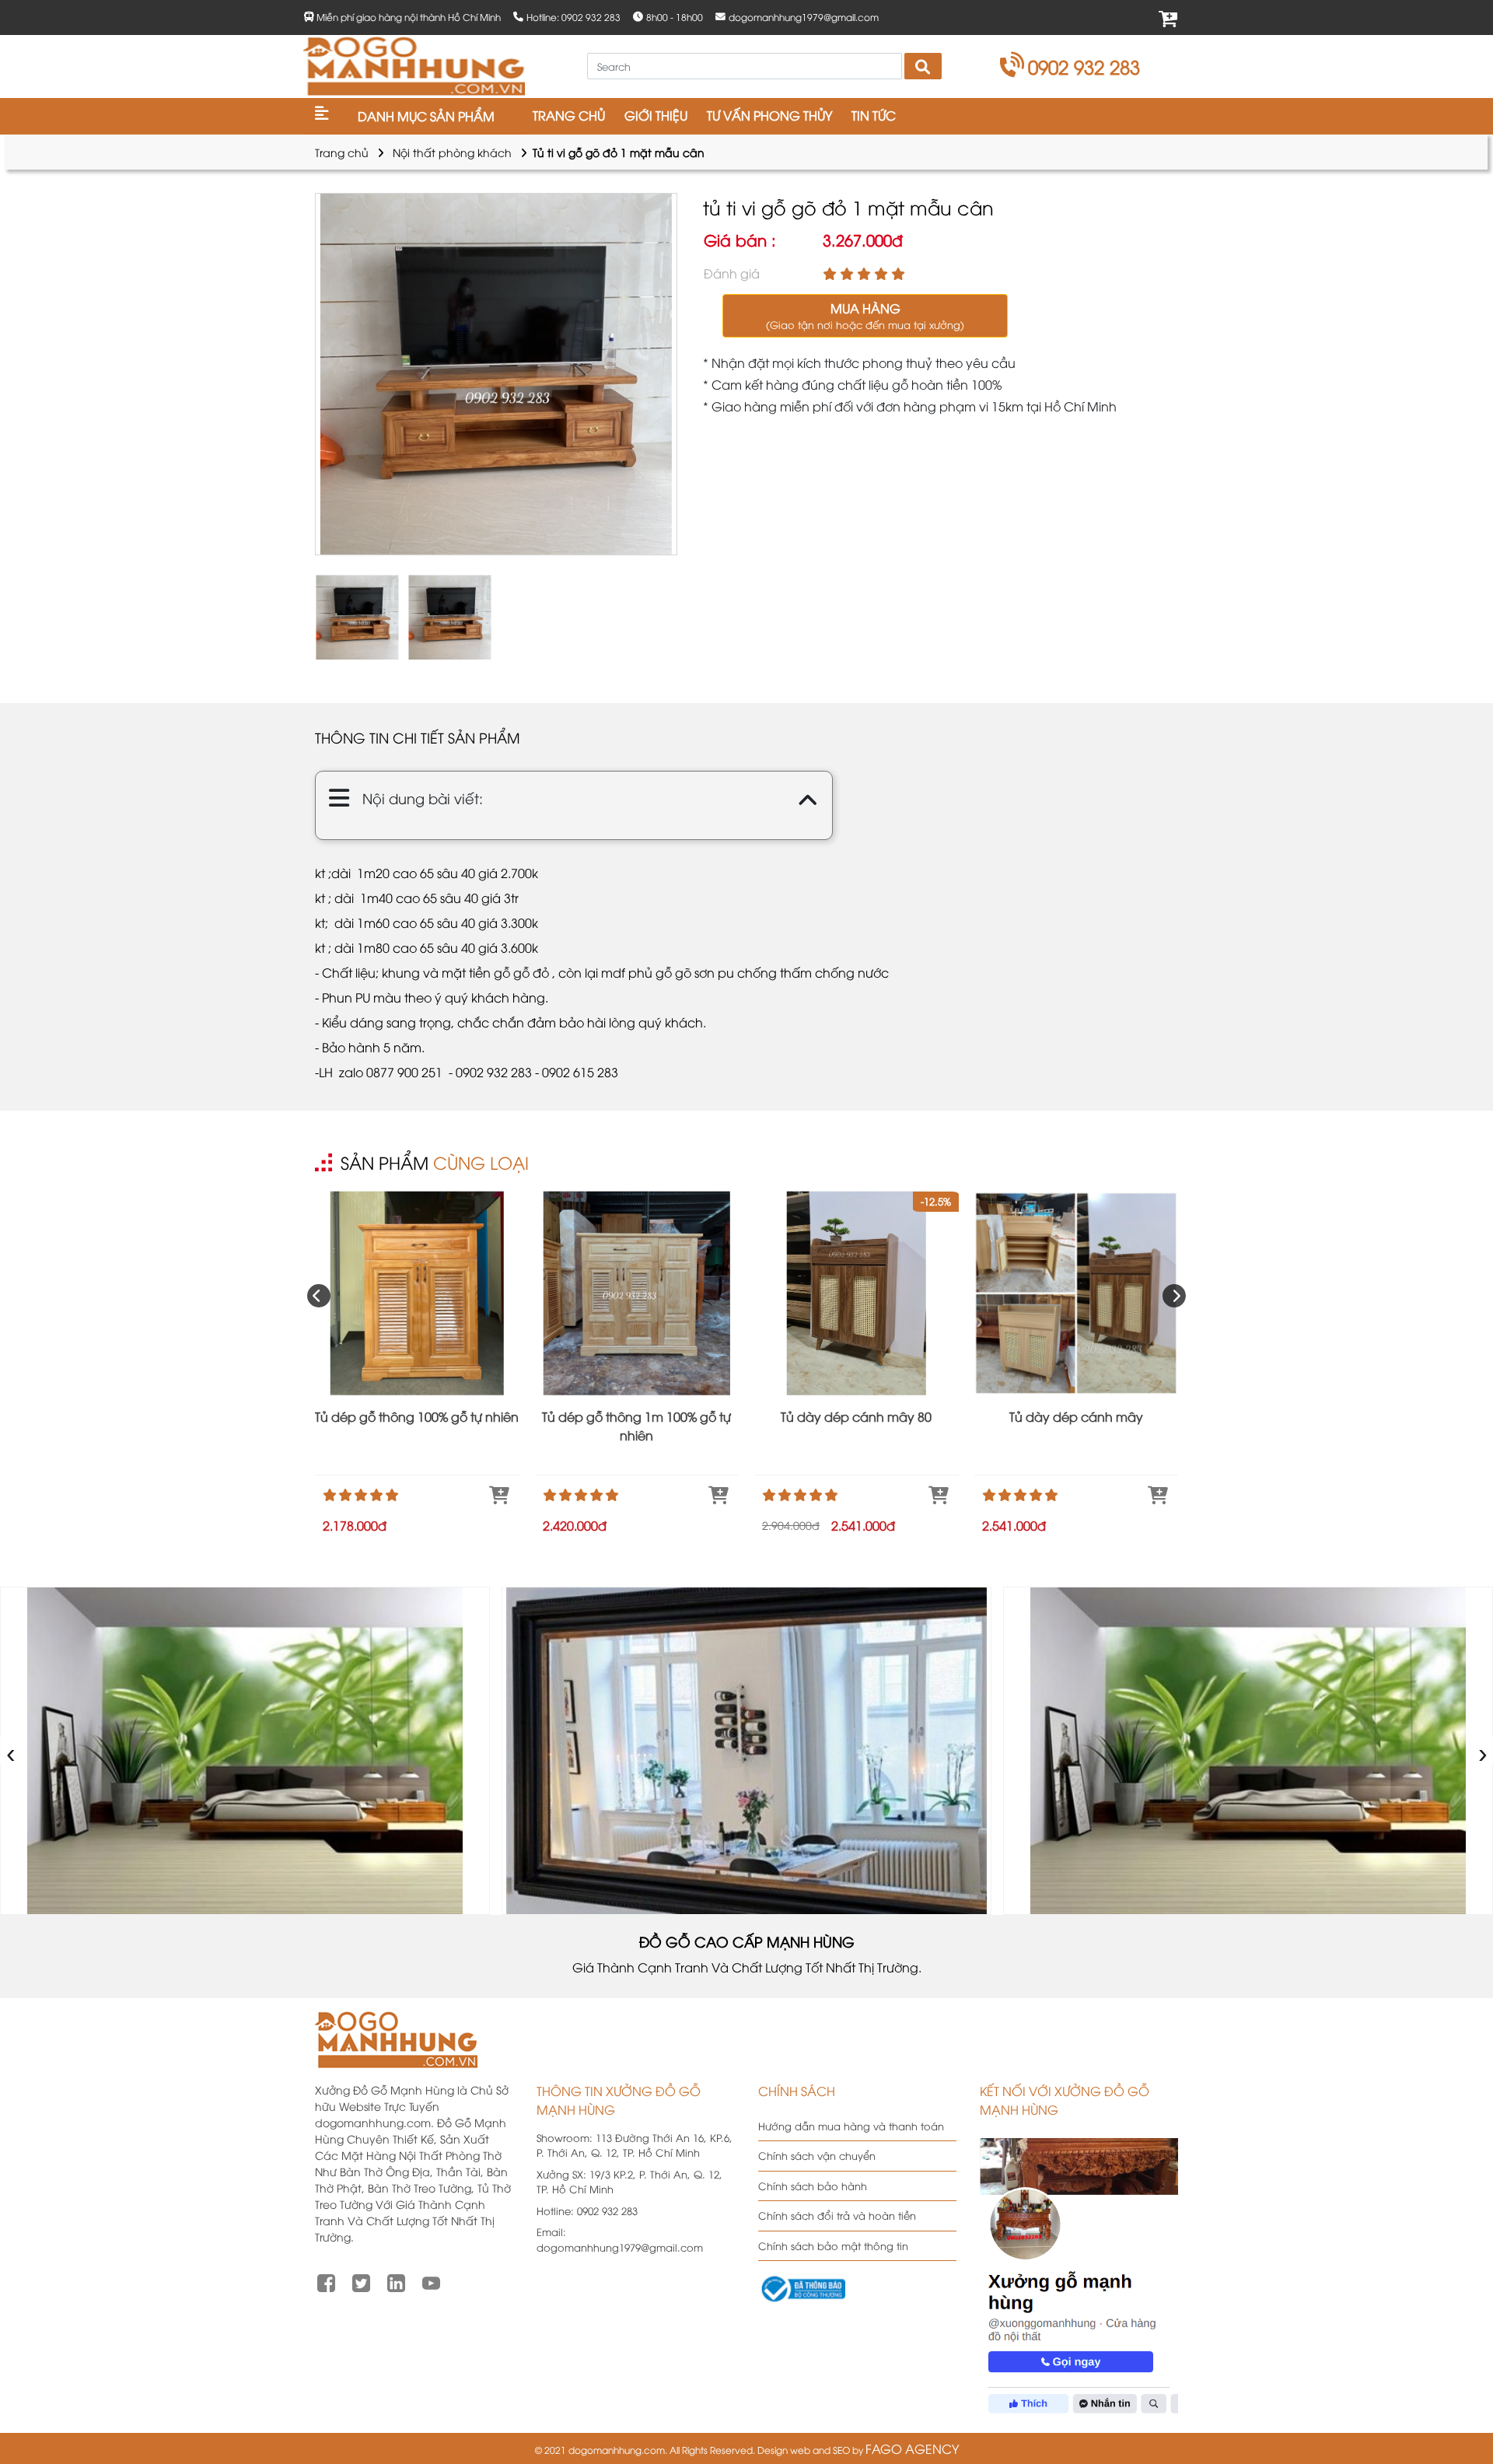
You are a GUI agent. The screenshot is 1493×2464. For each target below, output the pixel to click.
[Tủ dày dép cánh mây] (1077, 1293)
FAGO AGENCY (912, 2448)
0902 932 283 (1084, 66)
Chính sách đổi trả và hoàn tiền (837, 2215)
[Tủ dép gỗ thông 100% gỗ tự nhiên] (417, 1293)
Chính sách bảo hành (813, 2186)
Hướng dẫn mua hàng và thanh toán (851, 2126)
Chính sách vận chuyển (817, 2155)
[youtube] (431, 2281)
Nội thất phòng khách (452, 152)
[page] (326, 2281)
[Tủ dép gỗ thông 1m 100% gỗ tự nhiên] (637, 1293)
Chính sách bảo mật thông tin (833, 2245)
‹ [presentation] (11, 1750)
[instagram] (396, 2281)
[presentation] (319, 1296)
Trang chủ (342, 152)
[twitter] (361, 2281)
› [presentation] (1483, 1750)
